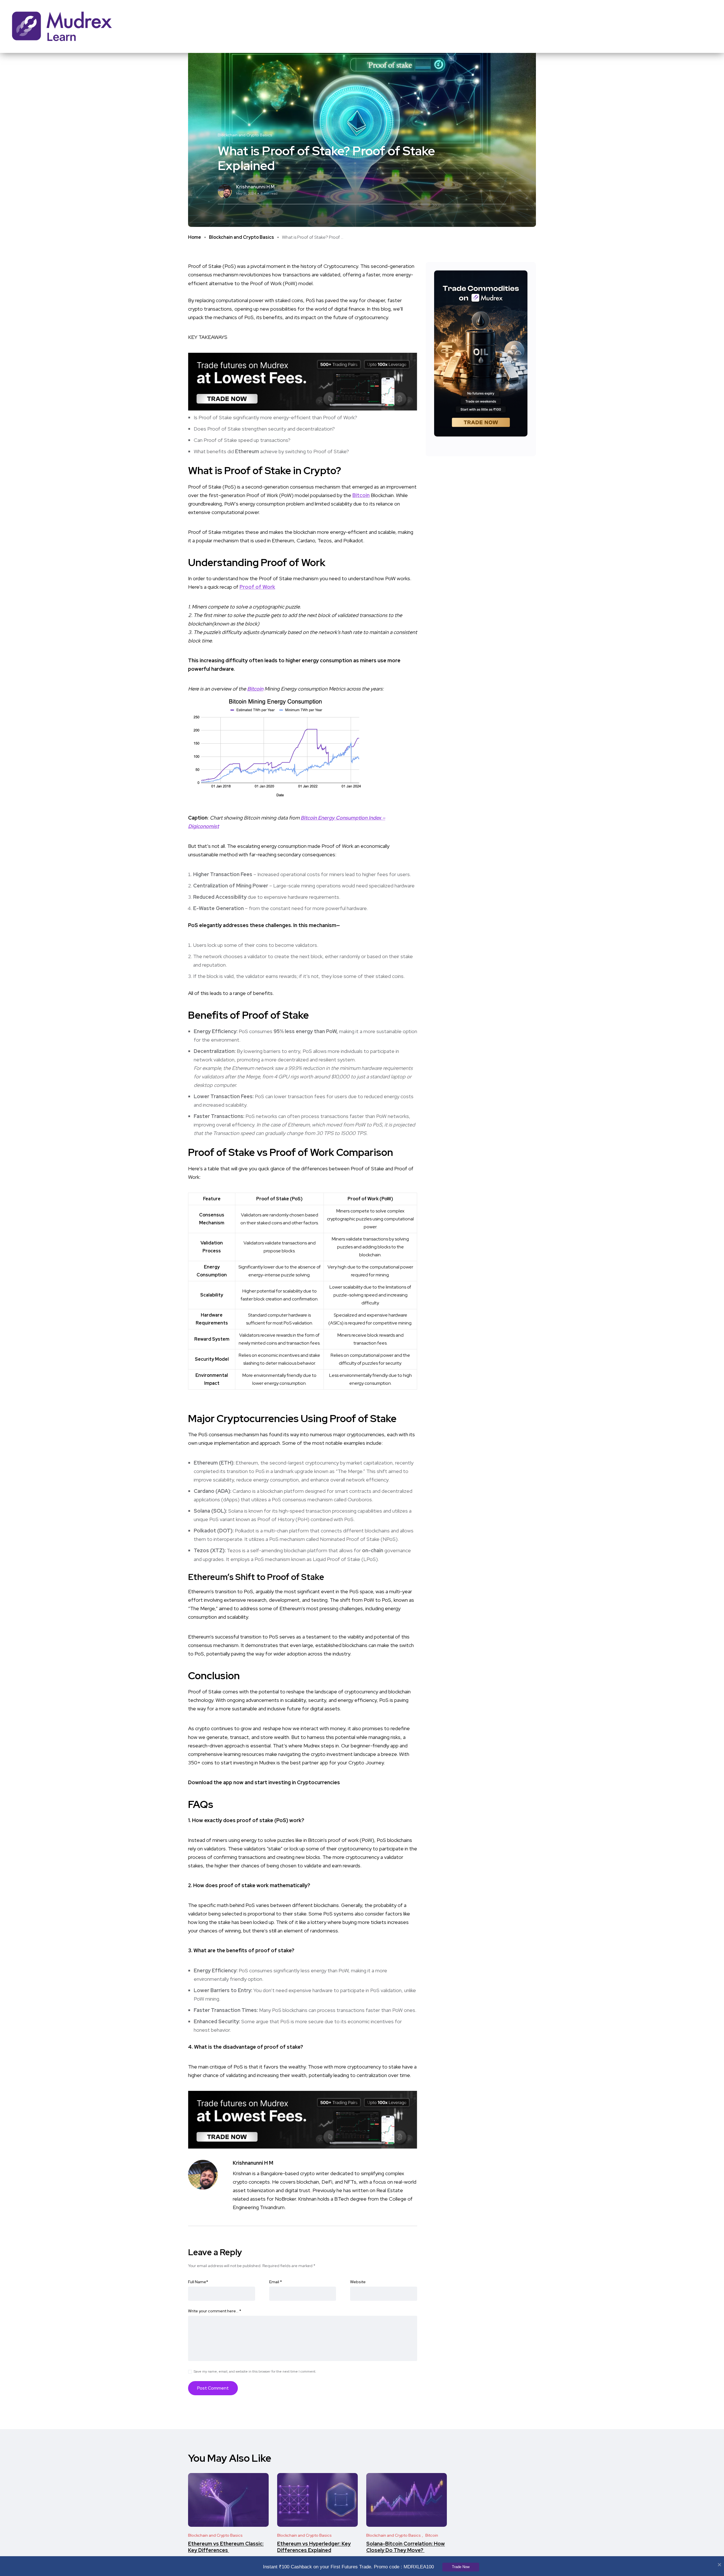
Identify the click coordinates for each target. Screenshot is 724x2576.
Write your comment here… (215, 2311)
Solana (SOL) (210, 1511)
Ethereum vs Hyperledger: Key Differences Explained (314, 2547)
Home (195, 237)
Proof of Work (257, 587)
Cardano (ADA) (212, 1491)
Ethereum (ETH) (214, 1463)
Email (276, 2282)
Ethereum (247, 451)
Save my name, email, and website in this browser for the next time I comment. (255, 2371)
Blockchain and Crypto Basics (242, 237)
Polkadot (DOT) (213, 1531)
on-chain (373, 1550)
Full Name (198, 2282)
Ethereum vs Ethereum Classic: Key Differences (226, 2547)
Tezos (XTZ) (209, 1550)
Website (358, 2282)
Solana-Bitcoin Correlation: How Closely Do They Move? (406, 2547)
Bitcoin (361, 495)
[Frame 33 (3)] (303, 381)
